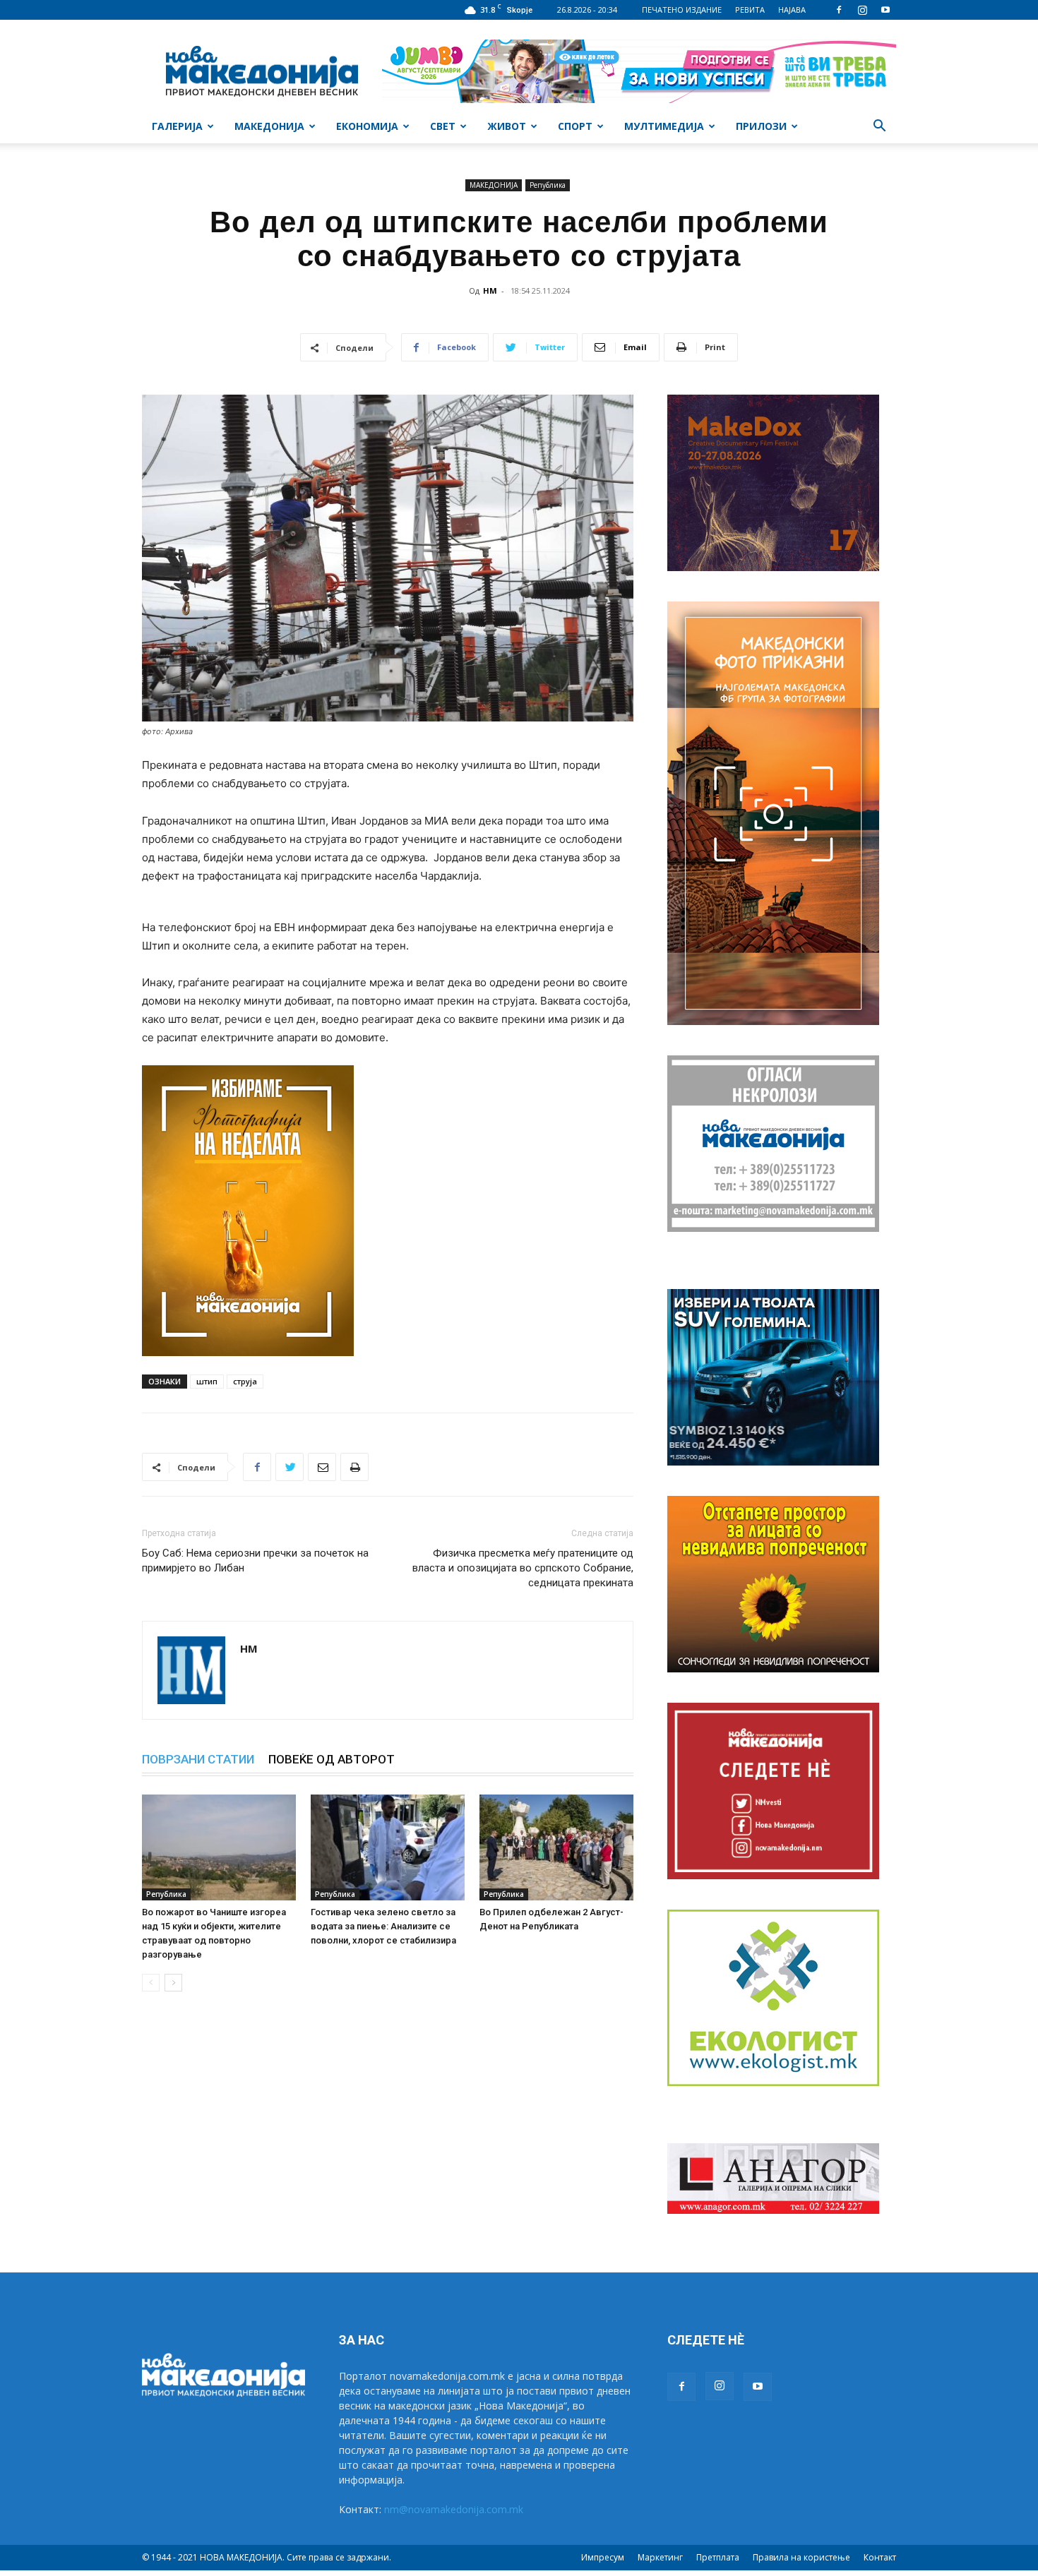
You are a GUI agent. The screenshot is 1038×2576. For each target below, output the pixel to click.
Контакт (880, 2557)
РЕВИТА (750, 10)
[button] (879, 127)
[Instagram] (862, 10)
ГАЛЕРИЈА (177, 126)
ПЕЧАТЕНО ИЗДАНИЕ (682, 10)
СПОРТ (575, 126)
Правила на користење (801, 2557)
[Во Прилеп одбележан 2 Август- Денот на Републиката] (556, 1847)
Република (548, 185)
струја (245, 1381)
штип (207, 1381)
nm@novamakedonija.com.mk (454, 2509)
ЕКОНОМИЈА (367, 126)
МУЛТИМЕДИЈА (664, 126)
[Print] (354, 1467)
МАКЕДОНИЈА (269, 126)
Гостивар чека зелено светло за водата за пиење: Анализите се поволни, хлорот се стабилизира (383, 1926)
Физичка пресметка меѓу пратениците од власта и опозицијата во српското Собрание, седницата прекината (523, 1568)
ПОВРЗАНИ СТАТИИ (198, 1759)
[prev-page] (151, 1983)
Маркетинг (660, 2557)
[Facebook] (839, 10)
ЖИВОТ (507, 126)
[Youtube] (885, 10)
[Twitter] (290, 1467)
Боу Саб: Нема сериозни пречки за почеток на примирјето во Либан (255, 1560)
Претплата (718, 2557)
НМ (490, 290)
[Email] (322, 1467)
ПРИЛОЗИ (761, 126)
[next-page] (173, 1983)
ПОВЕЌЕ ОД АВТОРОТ (332, 1759)
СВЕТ (443, 126)
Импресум (603, 2557)
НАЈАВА (792, 10)
